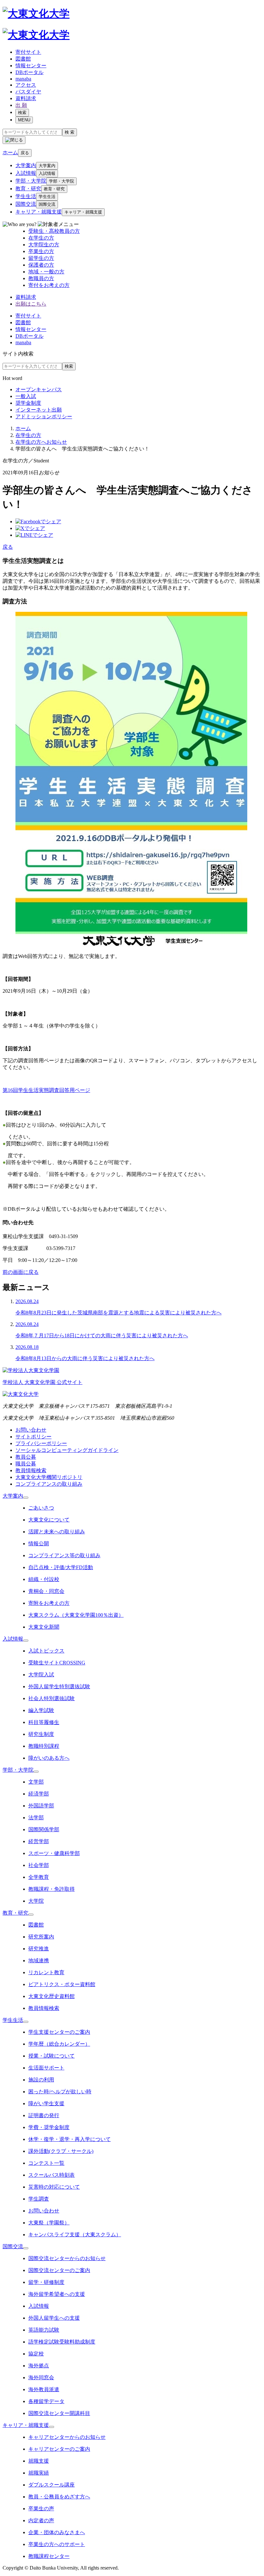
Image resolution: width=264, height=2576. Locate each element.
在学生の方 (28, 435)
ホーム (23, 428)
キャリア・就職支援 (39, 212)
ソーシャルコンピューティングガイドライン (67, 1450)
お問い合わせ (31, 1430)
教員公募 (26, 1457)
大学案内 (26, 165)
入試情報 (26, 173)
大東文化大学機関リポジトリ (49, 1477)
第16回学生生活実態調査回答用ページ (46, 1090)
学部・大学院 (31, 181)
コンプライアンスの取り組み (49, 1484)
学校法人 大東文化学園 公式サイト (42, 1382)
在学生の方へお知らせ (41, 442)
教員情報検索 (31, 1470)
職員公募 (26, 1464)
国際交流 (26, 204)
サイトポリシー (33, 1437)
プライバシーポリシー (41, 1443)
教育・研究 (28, 189)
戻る (25, 153)
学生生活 (26, 196)
